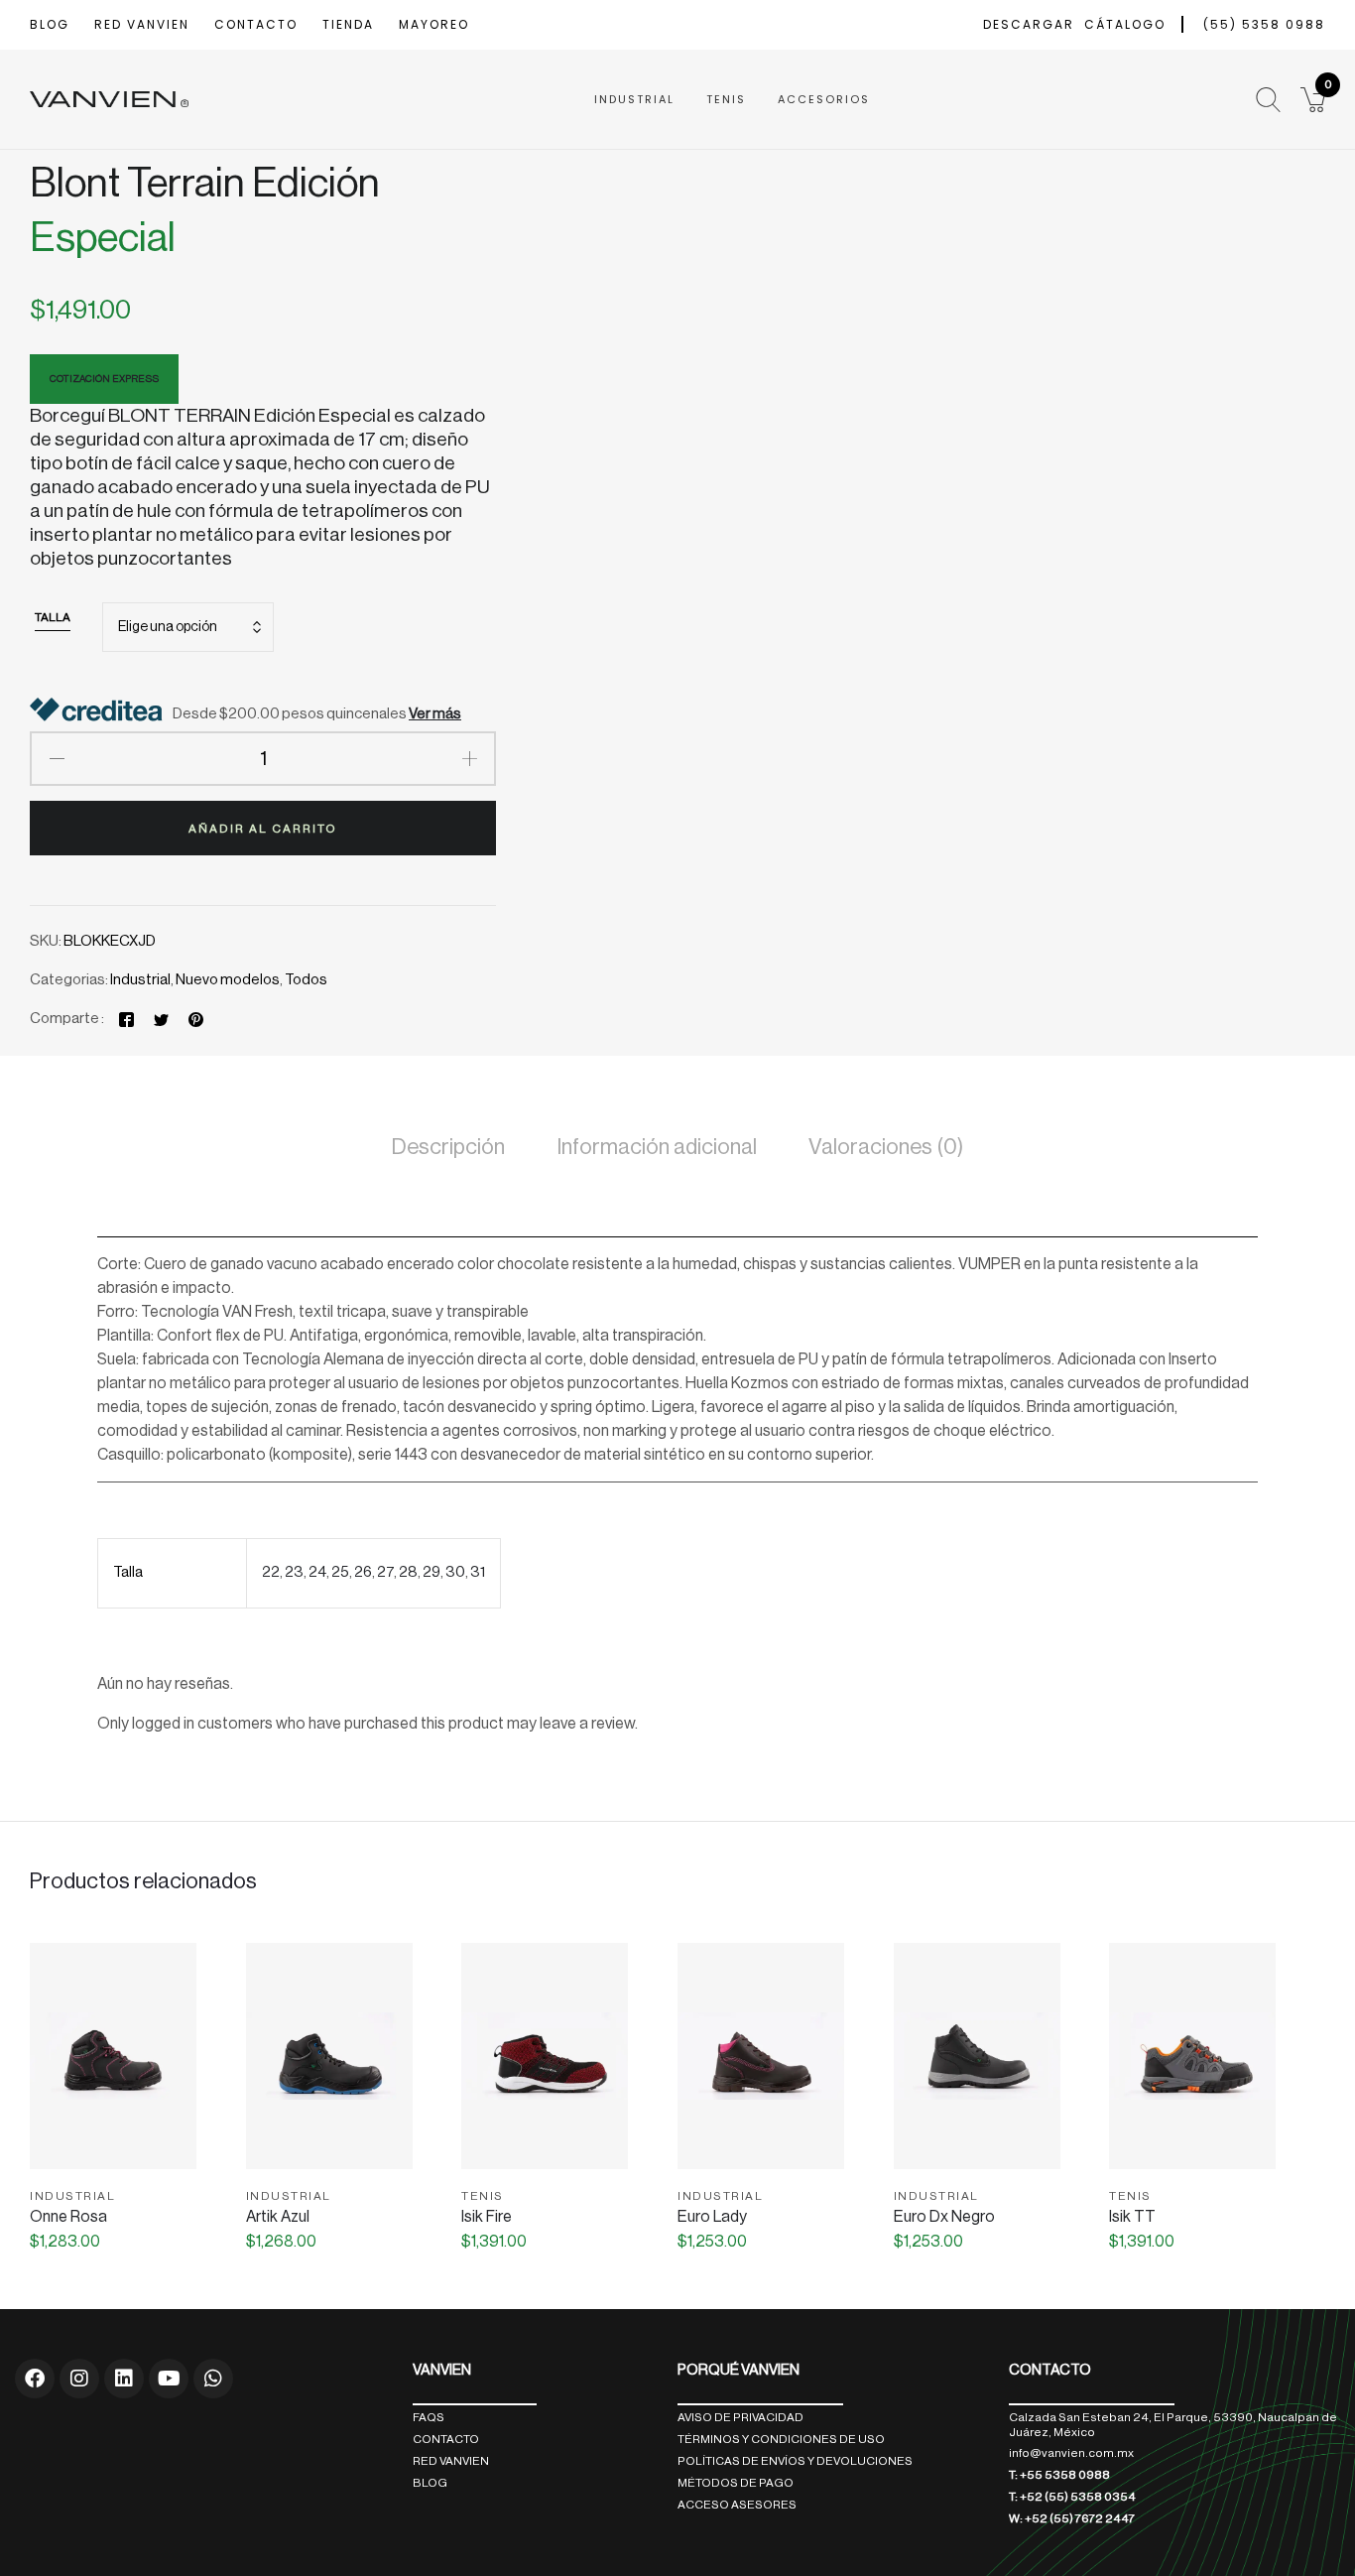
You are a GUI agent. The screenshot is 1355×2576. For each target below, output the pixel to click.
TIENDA (348, 24)
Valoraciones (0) (886, 1147)
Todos (306, 980)
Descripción (448, 1147)
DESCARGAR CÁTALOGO (1074, 24)
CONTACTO (256, 24)
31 (478, 1572)
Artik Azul (278, 2217)
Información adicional (657, 1147)
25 (340, 1572)
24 (317, 1572)
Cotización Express (104, 379)
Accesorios (824, 99)
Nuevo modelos (228, 980)
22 (271, 1572)
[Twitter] (161, 1019)
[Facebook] (126, 1019)
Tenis (726, 99)
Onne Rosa (68, 2217)
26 (363, 1572)
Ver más (435, 714)
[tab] (448, 1151)
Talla (53, 617)
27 (385, 1572)
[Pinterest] (196, 1019)
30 (455, 1572)
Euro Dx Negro (944, 2217)
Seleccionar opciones (113, 2159)
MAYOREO (434, 24)
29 (431, 1572)
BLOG (50, 24)
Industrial (634, 99)
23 (294, 1572)
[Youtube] (169, 2379)
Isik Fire (487, 2217)
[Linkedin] (124, 2379)
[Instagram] (79, 2379)
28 (408, 1572)
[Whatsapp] (213, 2379)
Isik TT (1132, 2217)
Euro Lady (712, 2217)
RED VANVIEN (142, 24)
